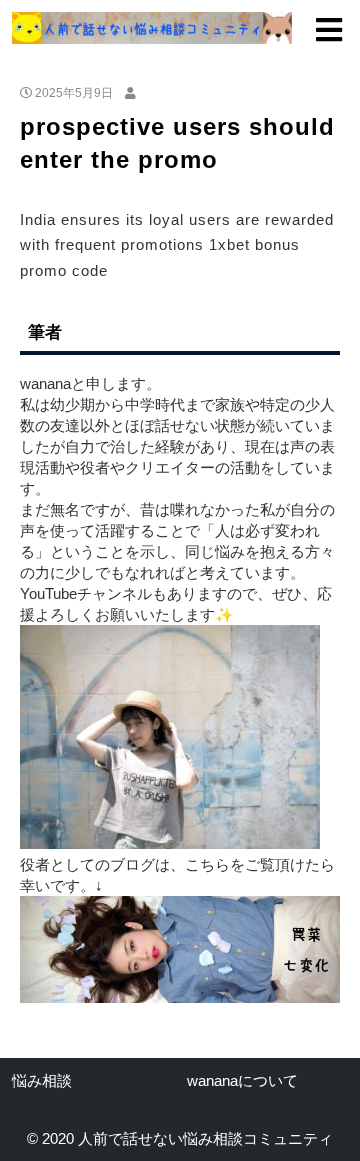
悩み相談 (42, 1080)
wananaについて (242, 1080)
